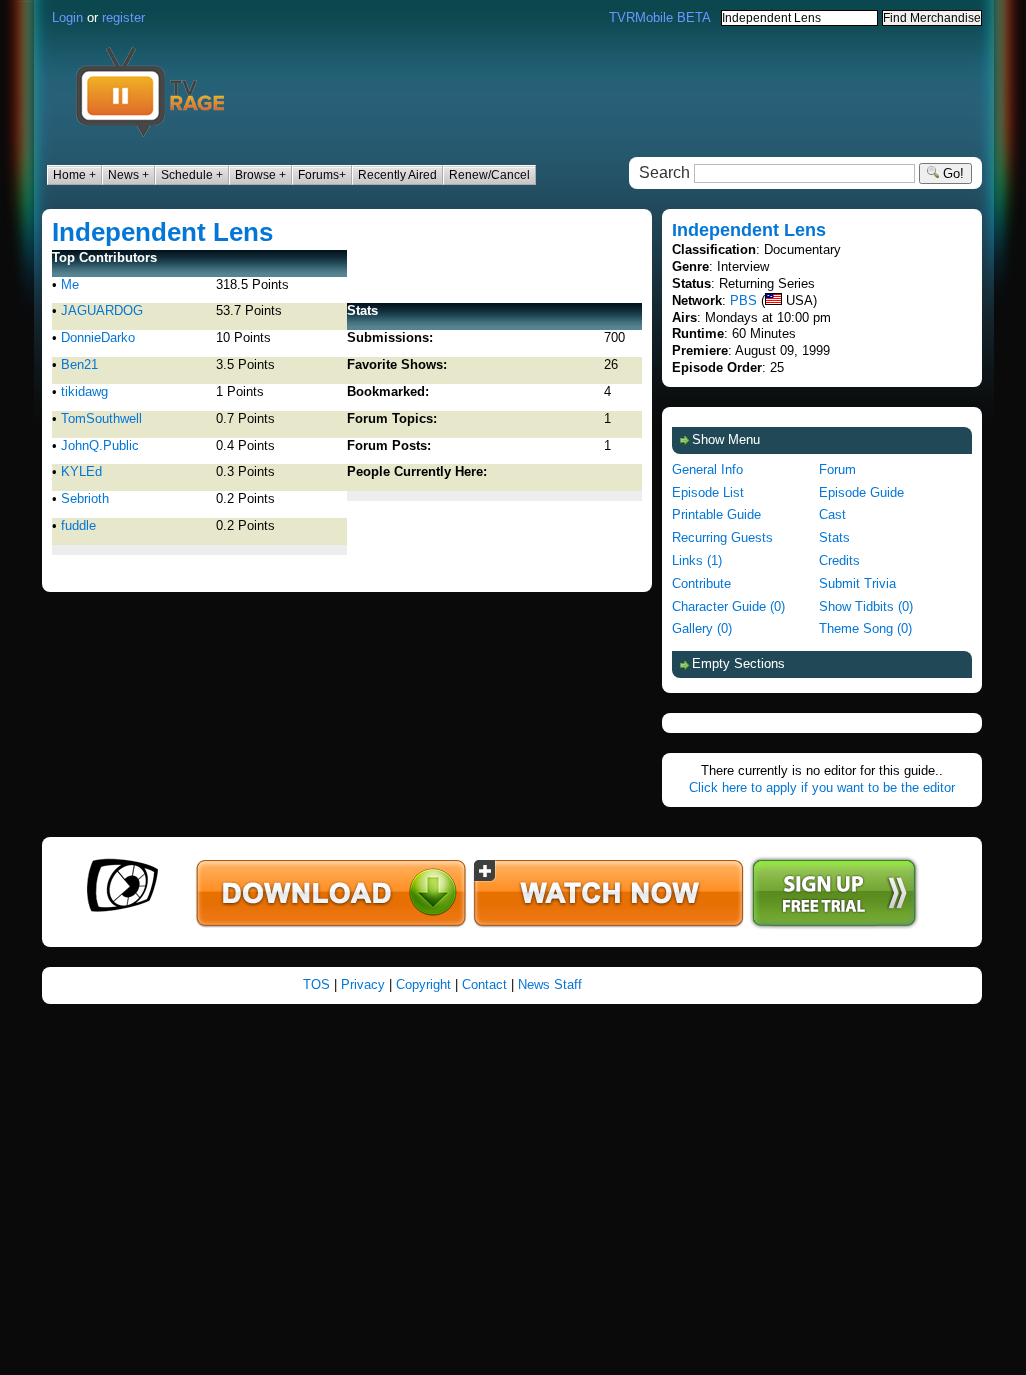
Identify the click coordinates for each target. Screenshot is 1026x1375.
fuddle (78, 525)
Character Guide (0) (728, 606)
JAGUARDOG (102, 310)
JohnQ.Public (100, 445)
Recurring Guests (722, 537)
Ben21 (79, 364)
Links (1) (697, 560)
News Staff (550, 984)
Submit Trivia (857, 583)
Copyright (423, 984)
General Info (707, 469)
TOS (316, 984)
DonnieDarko (98, 337)
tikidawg (84, 391)
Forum (837, 469)
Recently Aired (397, 175)
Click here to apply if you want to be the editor (822, 787)
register (123, 17)
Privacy (363, 984)
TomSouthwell (101, 418)
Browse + (260, 175)
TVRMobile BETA (660, 17)
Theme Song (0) (865, 628)
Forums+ (322, 175)
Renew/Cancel (489, 175)
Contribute (701, 583)
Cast (832, 514)
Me (70, 284)
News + (128, 175)
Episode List (708, 492)
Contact (484, 984)
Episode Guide (861, 492)
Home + (74, 175)
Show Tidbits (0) (866, 606)
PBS (743, 300)
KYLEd (81, 471)
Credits (839, 560)
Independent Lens (162, 232)
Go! (951, 173)
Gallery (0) (702, 628)
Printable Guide (716, 514)
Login (67, 17)
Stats (834, 537)
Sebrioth (85, 498)
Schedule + (192, 175)
